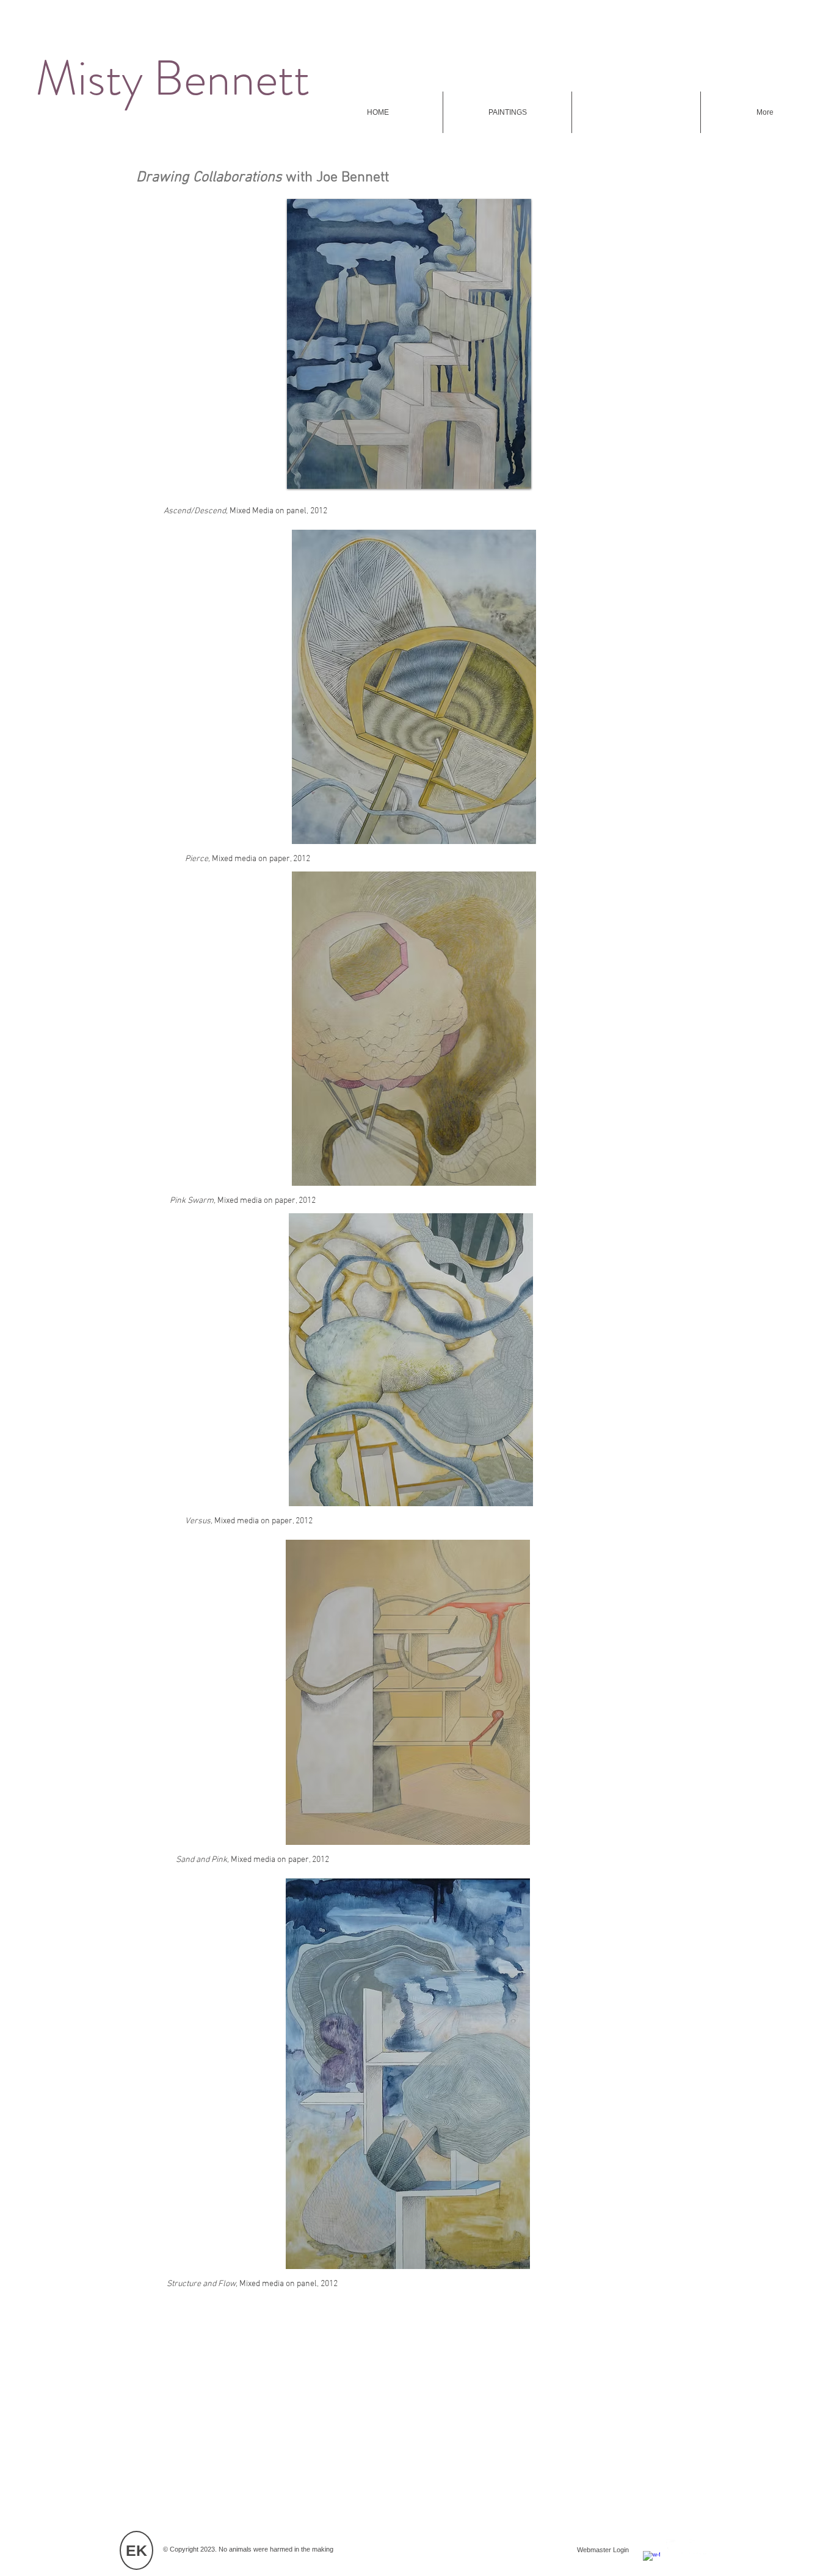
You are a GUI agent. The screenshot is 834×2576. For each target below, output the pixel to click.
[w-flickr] (698, 2548)
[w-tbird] (675, 2548)
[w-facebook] (651, 2560)
